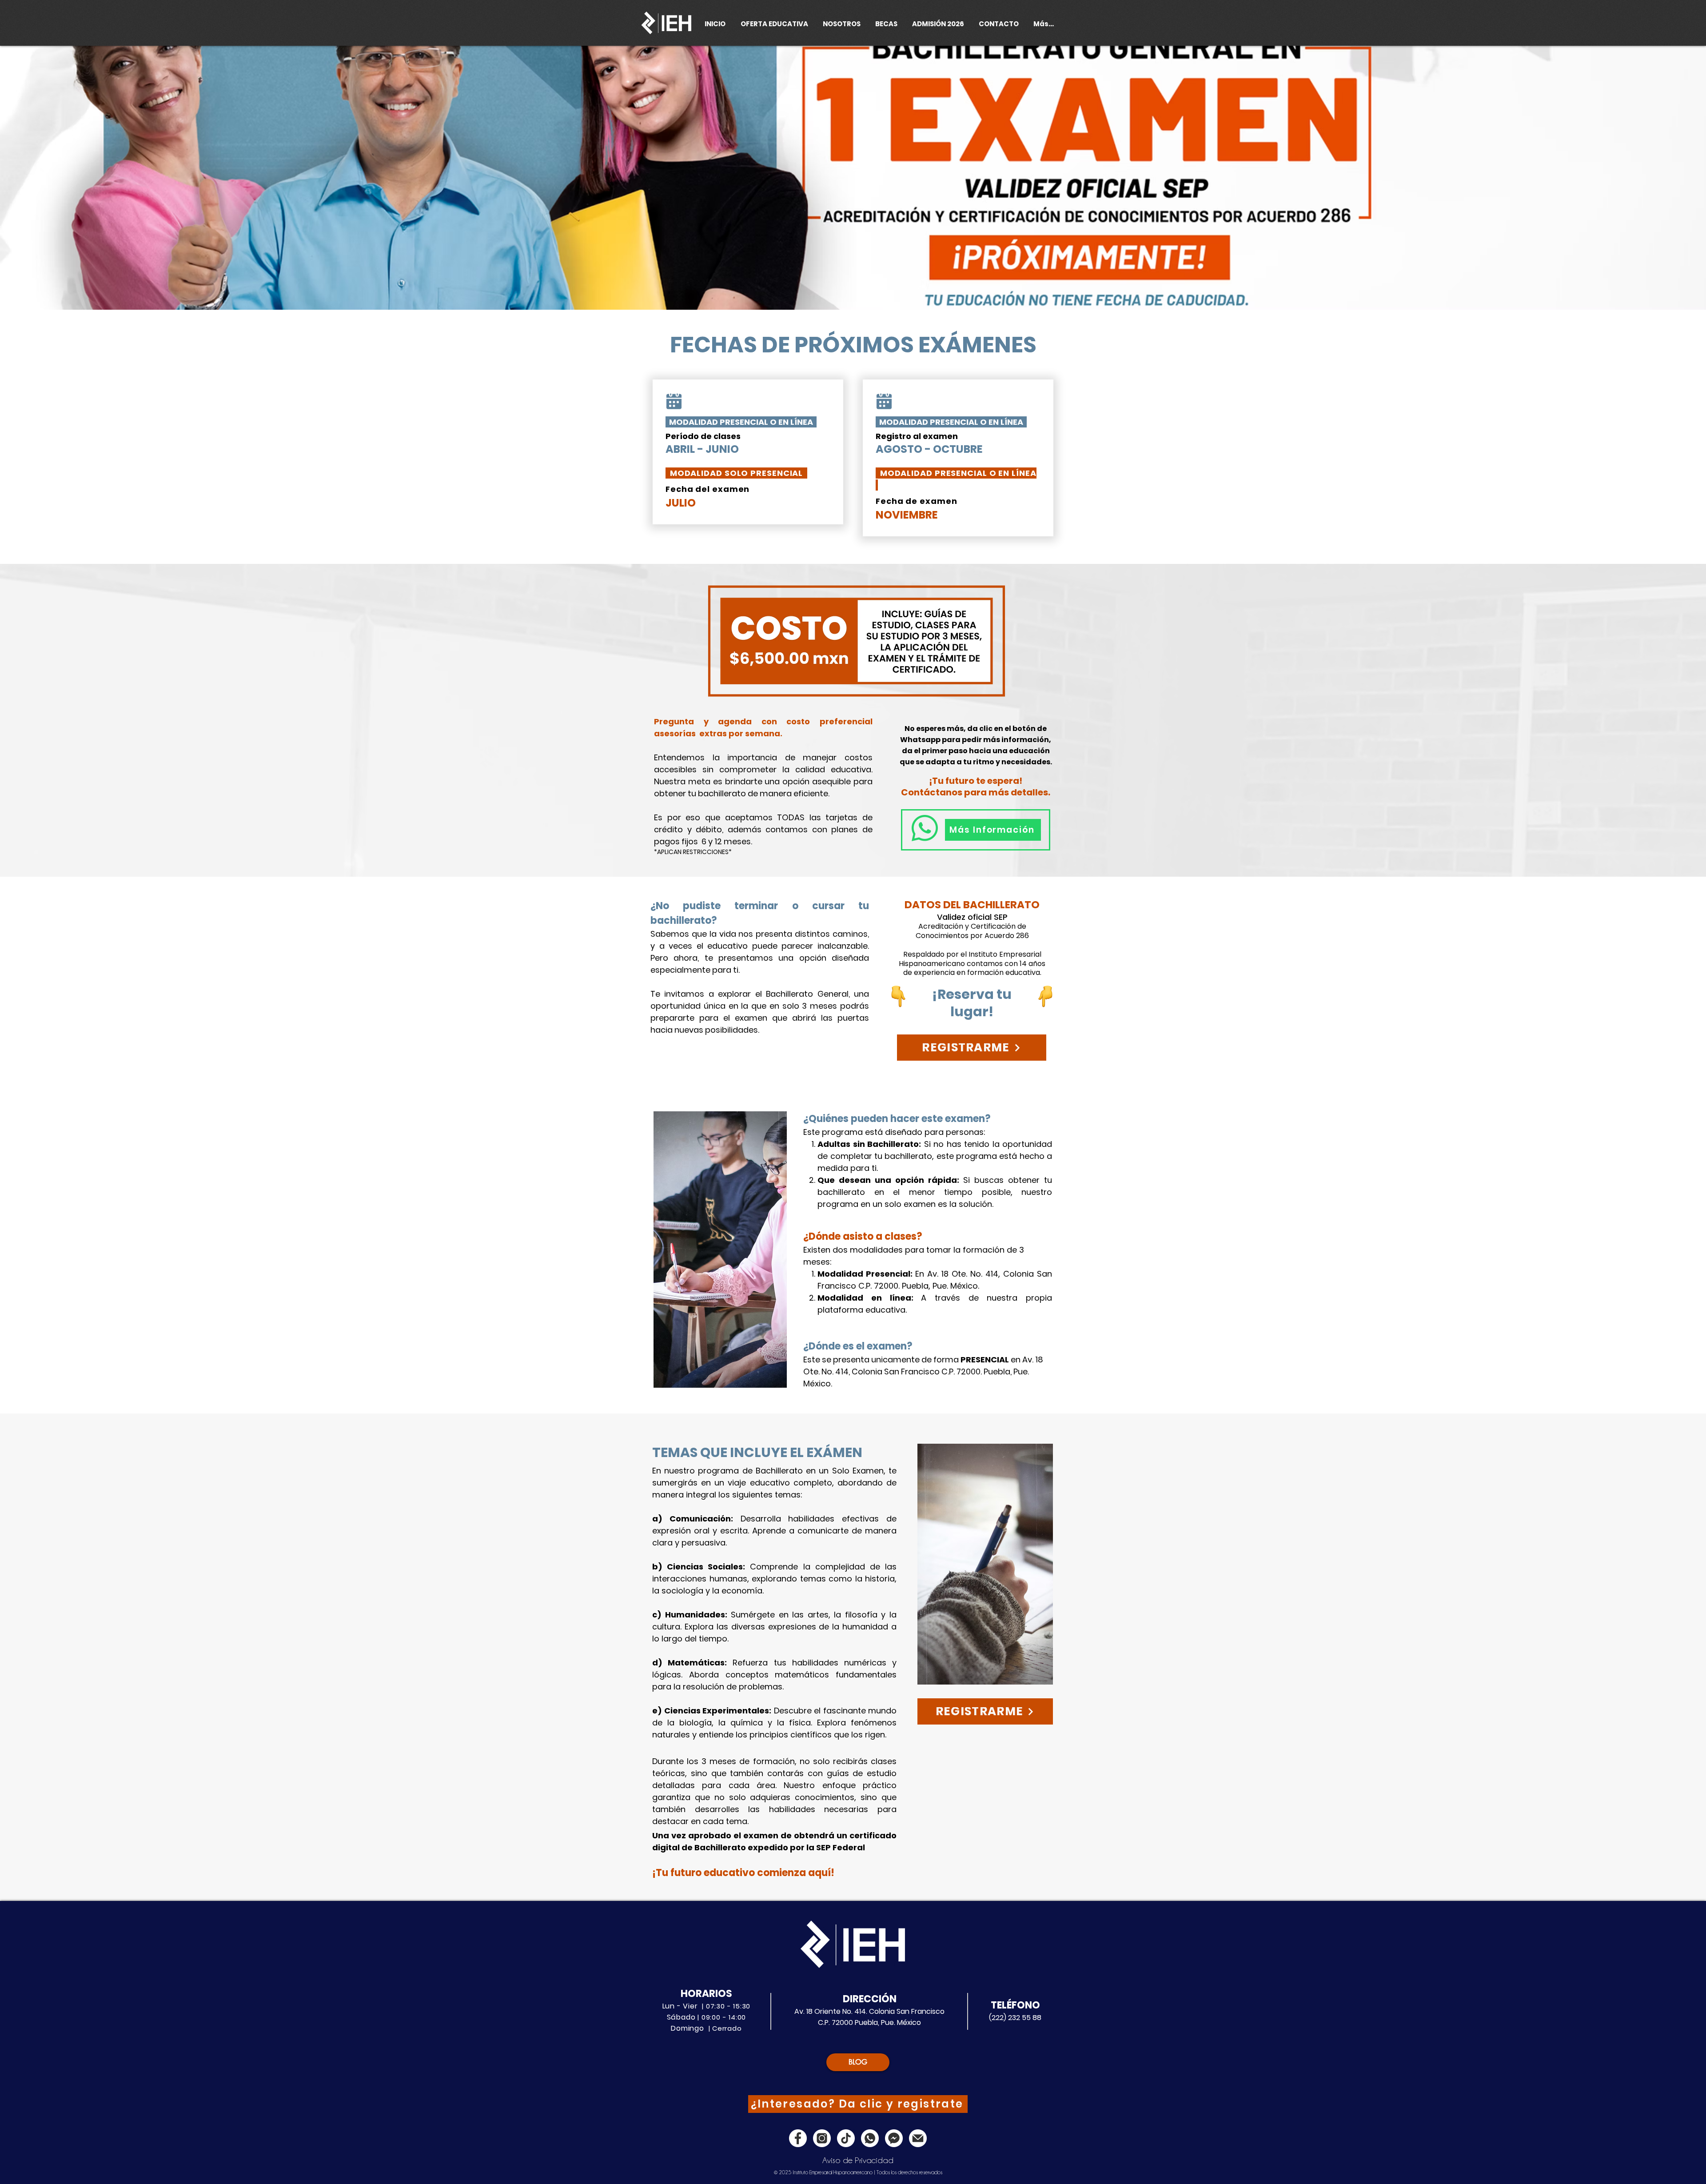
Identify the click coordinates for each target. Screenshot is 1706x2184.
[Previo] (50, 178)
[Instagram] (822, 2138)
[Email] (918, 2138)
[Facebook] (798, 2138)
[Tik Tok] (846, 2138)
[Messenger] (894, 2138)
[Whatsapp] (870, 2138)
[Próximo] (1656, 178)
